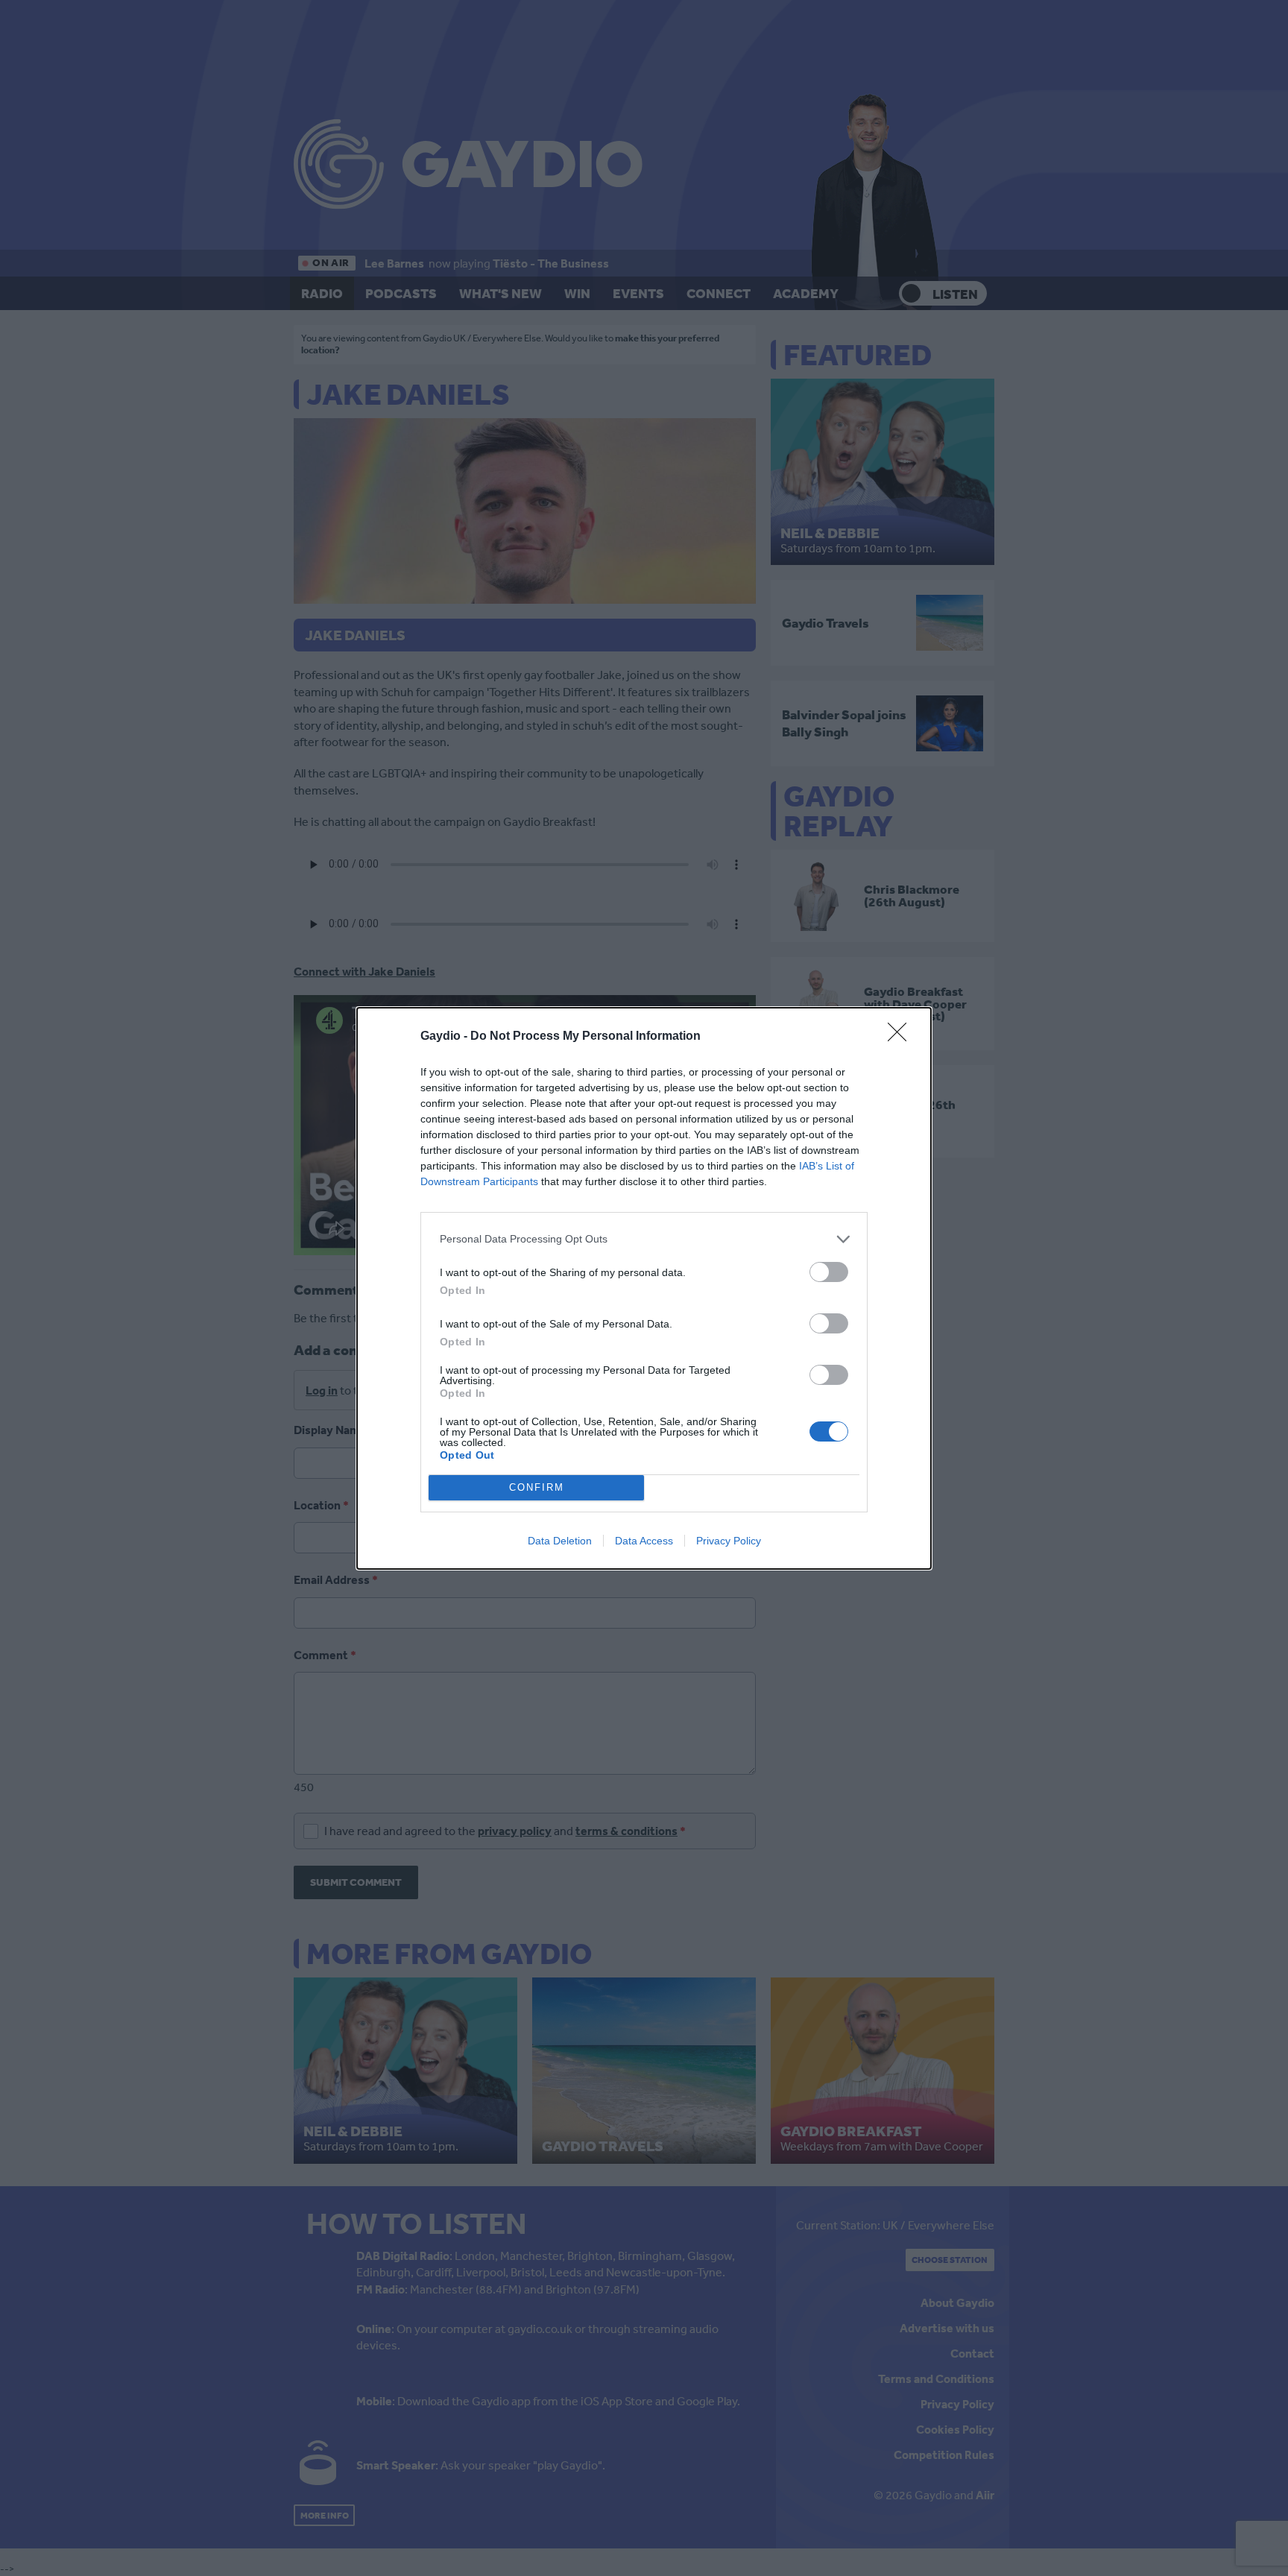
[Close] (902, 1037)
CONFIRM (537, 1487)
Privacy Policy (729, 1541)
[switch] (829, 1272)
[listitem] (644, 1239)
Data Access (644, 1541)
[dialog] (644, 1288)
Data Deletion (560, 1541)
